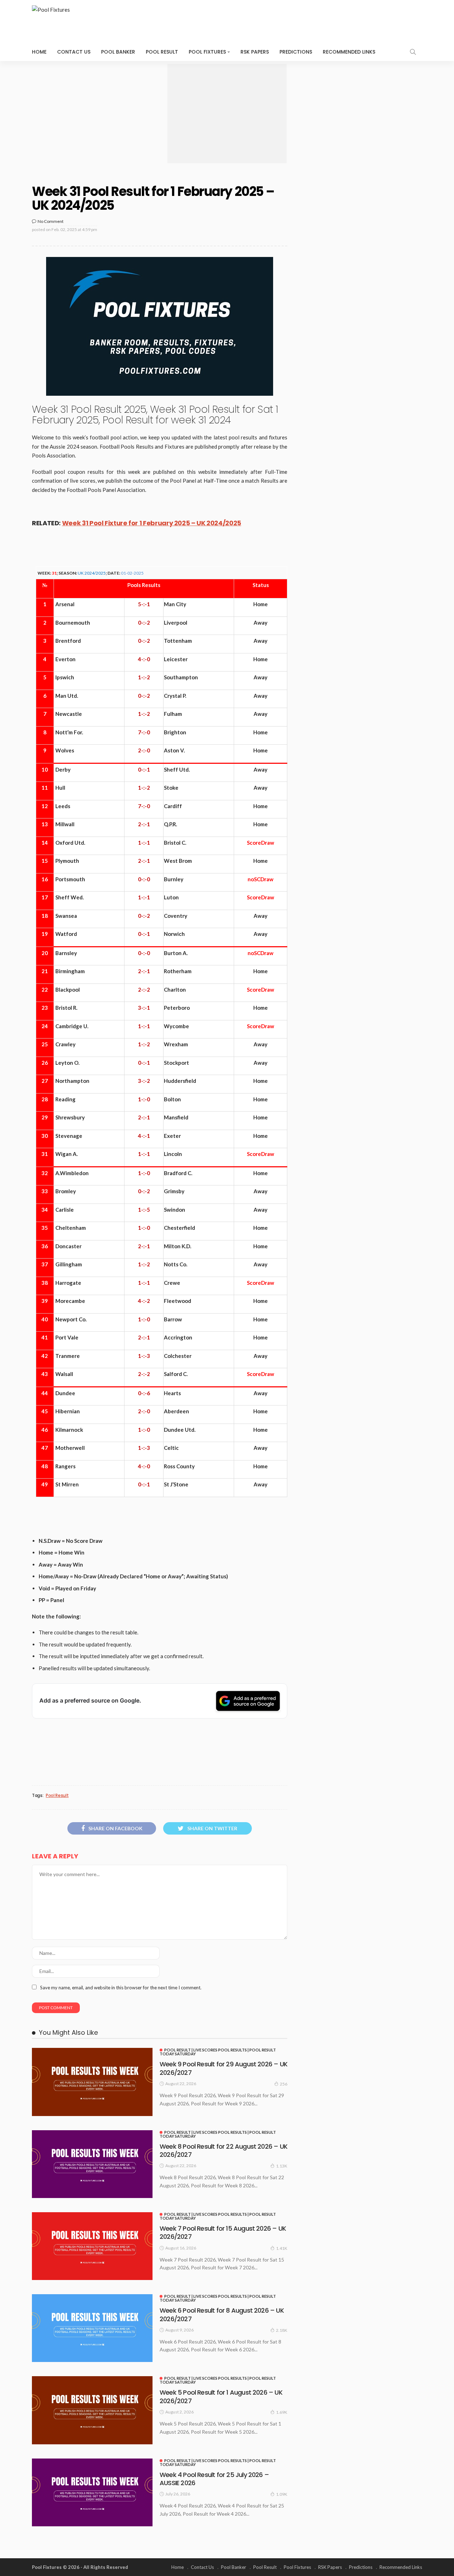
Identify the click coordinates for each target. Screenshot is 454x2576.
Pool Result (162, 52)
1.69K (282, 2412)
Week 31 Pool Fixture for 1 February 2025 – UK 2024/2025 (152, 523)
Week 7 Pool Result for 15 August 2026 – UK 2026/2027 (223, 2232)
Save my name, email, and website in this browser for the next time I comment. (121, 1988)
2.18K (282, 2330)
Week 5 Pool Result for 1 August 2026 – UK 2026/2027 (221, 2396)
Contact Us (74, 52)
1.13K (282, 2166)
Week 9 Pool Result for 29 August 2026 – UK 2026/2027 (223, 2068)
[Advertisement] (227, 114)
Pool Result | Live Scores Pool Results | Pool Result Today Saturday (218, 2052)
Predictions (296, 52)
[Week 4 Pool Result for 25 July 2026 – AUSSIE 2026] (92, 2492)
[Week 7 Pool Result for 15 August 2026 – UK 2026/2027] (92, 2246)
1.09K (282, 2494)
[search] (413, 52)
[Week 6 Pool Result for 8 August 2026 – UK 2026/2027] (92, 2328)
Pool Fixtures (207, 52)
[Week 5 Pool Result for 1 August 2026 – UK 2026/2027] (92, 2410)
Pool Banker (118, 52)
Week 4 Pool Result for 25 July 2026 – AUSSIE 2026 (214, 2479)
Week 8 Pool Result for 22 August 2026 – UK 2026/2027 (223, 2150)
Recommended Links (349, 52)
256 (284, 2084)
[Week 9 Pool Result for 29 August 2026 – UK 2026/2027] (92, 2082)
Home (39, 52)
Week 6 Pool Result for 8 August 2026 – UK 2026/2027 (222, 2314)
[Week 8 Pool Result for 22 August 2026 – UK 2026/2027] (92, 2164)
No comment (51, 221)
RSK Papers (255, 52)
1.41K (282, 2248)
